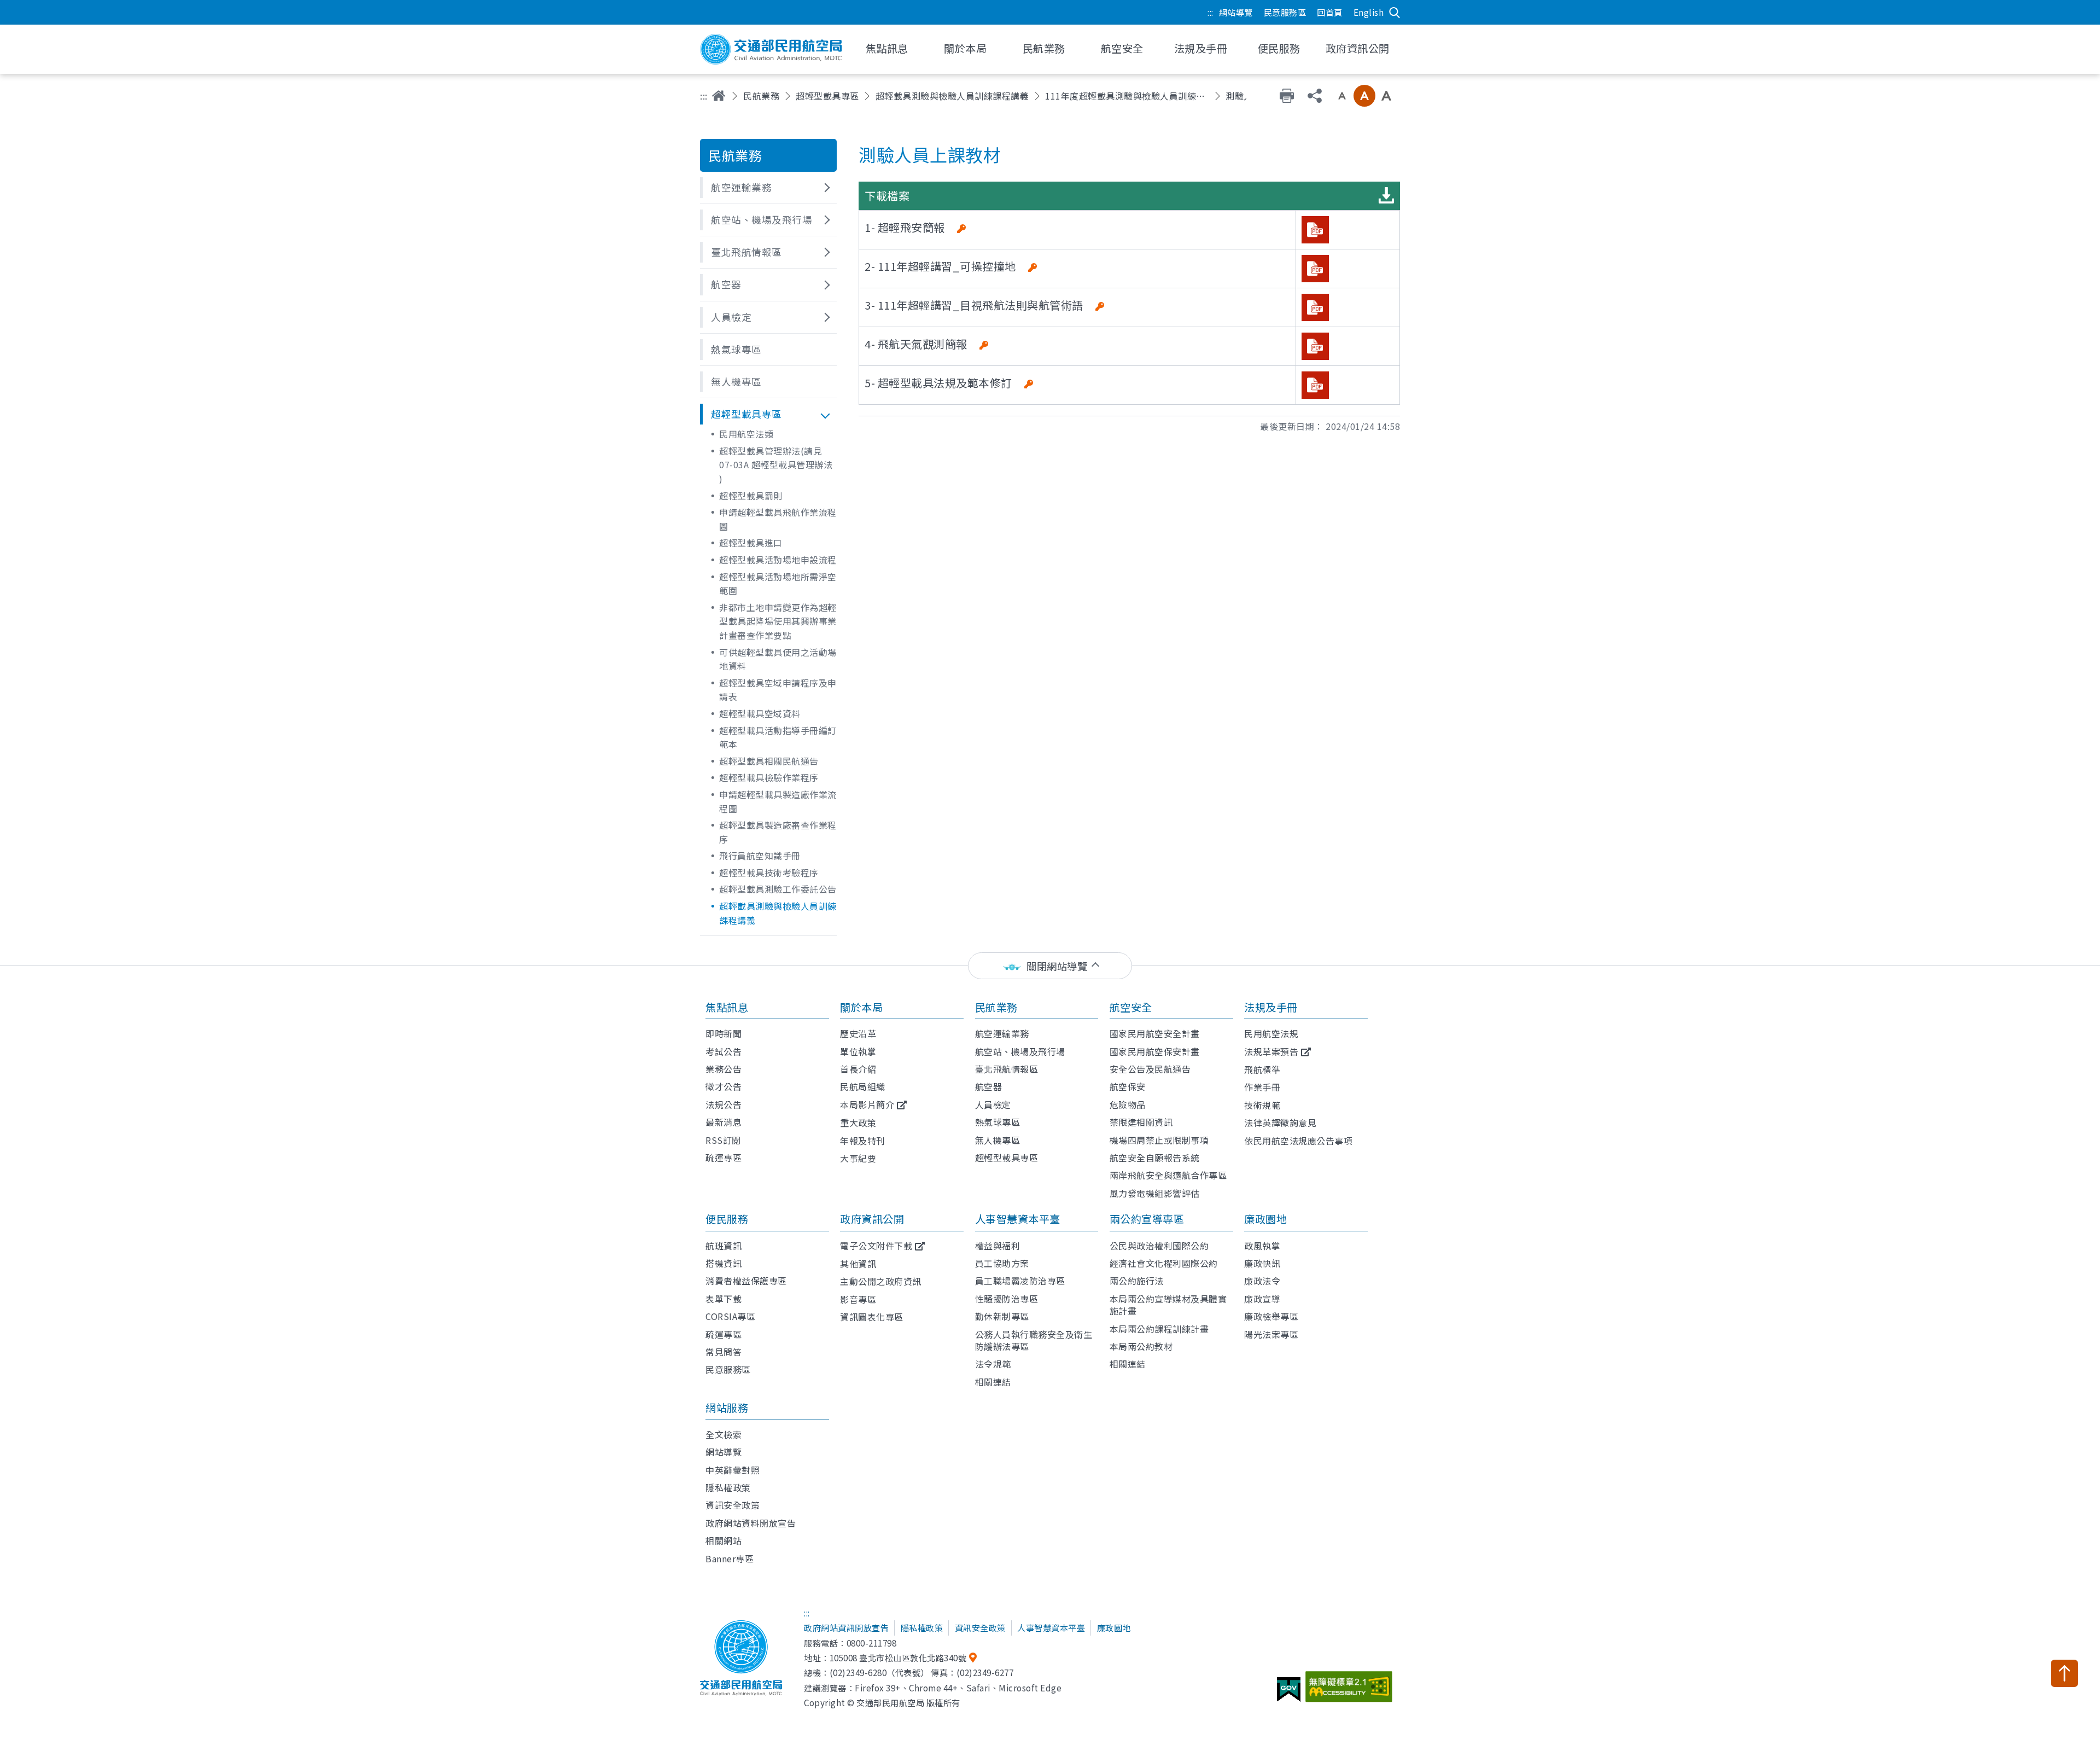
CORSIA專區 (730, 1316)
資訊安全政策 (733, 1505)
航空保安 (1128, 1086)
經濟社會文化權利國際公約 (1164, 1263)
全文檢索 (724, 1434)
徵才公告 (724, 1086)
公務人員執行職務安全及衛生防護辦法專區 (1034, 1340)
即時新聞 (724, 1033)
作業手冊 (1262, 1087)
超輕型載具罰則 (751, 496)
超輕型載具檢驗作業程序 (769, 777)
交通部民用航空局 (771, 49)
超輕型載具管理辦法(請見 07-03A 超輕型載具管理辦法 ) (776, 465)
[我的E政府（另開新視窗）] (1290, 1694)
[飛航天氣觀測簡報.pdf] (1315, 346)
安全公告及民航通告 (1150, 1069)
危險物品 (1128, 1104)
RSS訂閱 (723, 1140)
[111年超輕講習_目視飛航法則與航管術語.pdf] (1315, 307)
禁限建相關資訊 (1141, 1122)
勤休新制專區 (1002, 1316)
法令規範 (993, 1364)
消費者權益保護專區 (746, 1281)
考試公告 (724, 1051)
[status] (1050, 966)
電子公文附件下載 (876, 1246)
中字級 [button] (1364, 96)
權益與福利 (998, 1246)
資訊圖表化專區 (872, 1317)
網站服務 (727, 1408)
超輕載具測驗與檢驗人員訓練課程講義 (952, 96)
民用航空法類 (746, 434)
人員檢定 (993, 1104)
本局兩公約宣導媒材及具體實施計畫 (1168, 1305)
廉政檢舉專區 (1271, 1316)
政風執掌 (1262, 1246)
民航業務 (761, 96)
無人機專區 (998, 1140)
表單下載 (724, 1299)
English (1369, 12)
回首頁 (1330, 12)
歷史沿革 (858, 1033)
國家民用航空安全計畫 (1155, 1033)
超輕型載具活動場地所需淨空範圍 (778, 584)
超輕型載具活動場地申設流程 (778, 560)
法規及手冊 (1271, 1007)
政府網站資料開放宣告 (751, 1523)
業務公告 (724, 1069)
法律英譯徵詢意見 (1280, 1123)
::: (1211, 12)
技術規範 (1262, 1105)
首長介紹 (858, 1069)
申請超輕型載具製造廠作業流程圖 (778, 801)
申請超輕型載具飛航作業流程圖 (778, 519)
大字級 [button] (1386, 96)
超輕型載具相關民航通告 (769, 761)
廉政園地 (1265, 1219)
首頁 (719, 96)
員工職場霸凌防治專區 (1020, 1281)
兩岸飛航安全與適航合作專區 (1168, 1175)
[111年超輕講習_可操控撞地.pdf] (1315, 269)
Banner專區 (730, 1558)
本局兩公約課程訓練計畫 (1159, 1329)
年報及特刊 (863, 1141)
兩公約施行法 (1137, 1281)
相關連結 (993, 1382)
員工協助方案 (1002, 1263)
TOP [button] (2064, 1673)
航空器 (989, 1086)
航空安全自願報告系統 (1155, 1158)
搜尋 (1395, 13)
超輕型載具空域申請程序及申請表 (778, 690)
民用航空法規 (1271, 1033)
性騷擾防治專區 (1007, 1299)
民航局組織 (863, 1086)
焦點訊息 (727, 1007)
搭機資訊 (724, 1263)
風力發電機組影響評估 (1155, 1193)
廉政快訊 (1262, 1263)
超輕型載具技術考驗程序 (769, 873)
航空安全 (1131, 1007)
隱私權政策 (728, 1487)
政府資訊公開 (872, 1219)
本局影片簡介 (867, 1104)
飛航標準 (1262, 1069)
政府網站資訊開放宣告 (846, 1627)
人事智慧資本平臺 (1018, 1219)
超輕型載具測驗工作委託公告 (778, 889)
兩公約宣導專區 (1147, 1219)
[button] (768, 188)
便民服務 (727, 1219)
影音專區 (858, 1299)
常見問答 (724, 1352)
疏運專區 (724, 1158)
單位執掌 (858, 1051)
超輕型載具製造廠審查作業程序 (778, 832)
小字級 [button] (1342, 96)
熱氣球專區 (998, 1122)
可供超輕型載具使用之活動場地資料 (778, 659)
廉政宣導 (1262, 1299)
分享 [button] (1315, 96)
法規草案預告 (1271, 1051)
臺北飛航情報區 (1007, 1069)
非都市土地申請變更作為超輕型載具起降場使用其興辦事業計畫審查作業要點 (778, 621)
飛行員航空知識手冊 (760, 856)
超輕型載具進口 (751, 543)
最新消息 (724, 1122)
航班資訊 (724, 1246)
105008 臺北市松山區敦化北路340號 (898, 1657)
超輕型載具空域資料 (760, 713)
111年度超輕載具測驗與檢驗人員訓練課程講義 (1127, 96)
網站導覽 (1236, 12)
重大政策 (858, 1123)
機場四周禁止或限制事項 (1159, 1140)
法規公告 (724, 1104)
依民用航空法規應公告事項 (1298, 1141)
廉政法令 (1262, 1281)
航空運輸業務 (1002, 1033)
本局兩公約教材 (1141, 1346)
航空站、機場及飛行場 (1020, 1051)
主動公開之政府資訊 (881, 1281)
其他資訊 (858, 1264)
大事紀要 (858, 1158)
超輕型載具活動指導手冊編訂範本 (778, 737)
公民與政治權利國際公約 (1159, 1246)
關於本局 (861, 1007)
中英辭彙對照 (733, 1470)
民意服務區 (1285, 12)
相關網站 (724, 1540)
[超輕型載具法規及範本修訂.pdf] (1315, 385)
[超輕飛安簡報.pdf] (1315, 230)
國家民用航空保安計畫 (1155, 1051)
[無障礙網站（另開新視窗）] (1351, 1691)
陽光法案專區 (1271, 1334)
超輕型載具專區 (827, 96)
